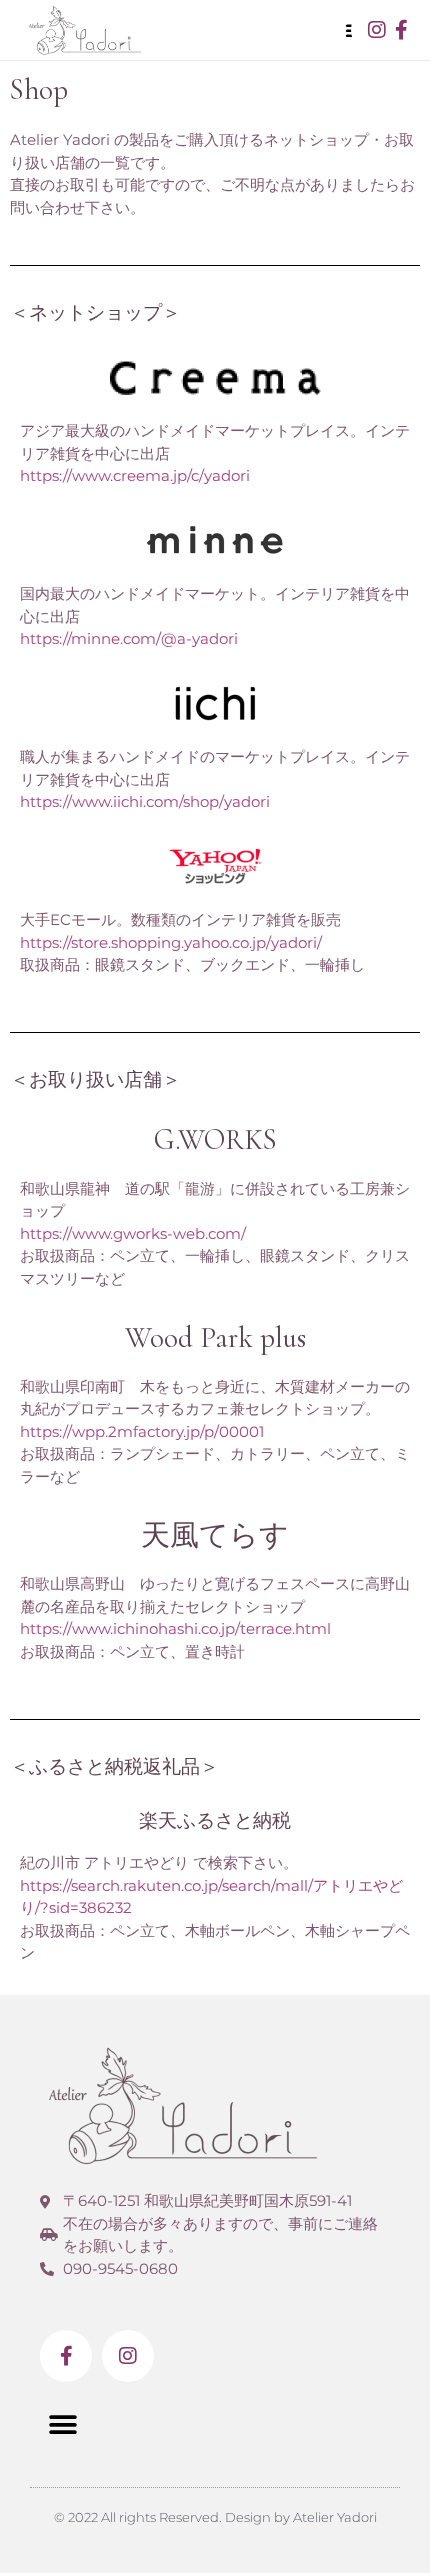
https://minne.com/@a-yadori (129, 638)
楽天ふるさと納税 (215, 1820)
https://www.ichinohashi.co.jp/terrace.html (175, 1628)
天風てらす (215, 1535)
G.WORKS (215, 1139)
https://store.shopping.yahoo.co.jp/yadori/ (171, 942)
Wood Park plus (215, 1337)
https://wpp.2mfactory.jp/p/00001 (142, 1431)
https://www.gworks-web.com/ (133, 1233)
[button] (62, 2424)
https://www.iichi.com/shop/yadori (145, 801)
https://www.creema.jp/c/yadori (135, 475)
